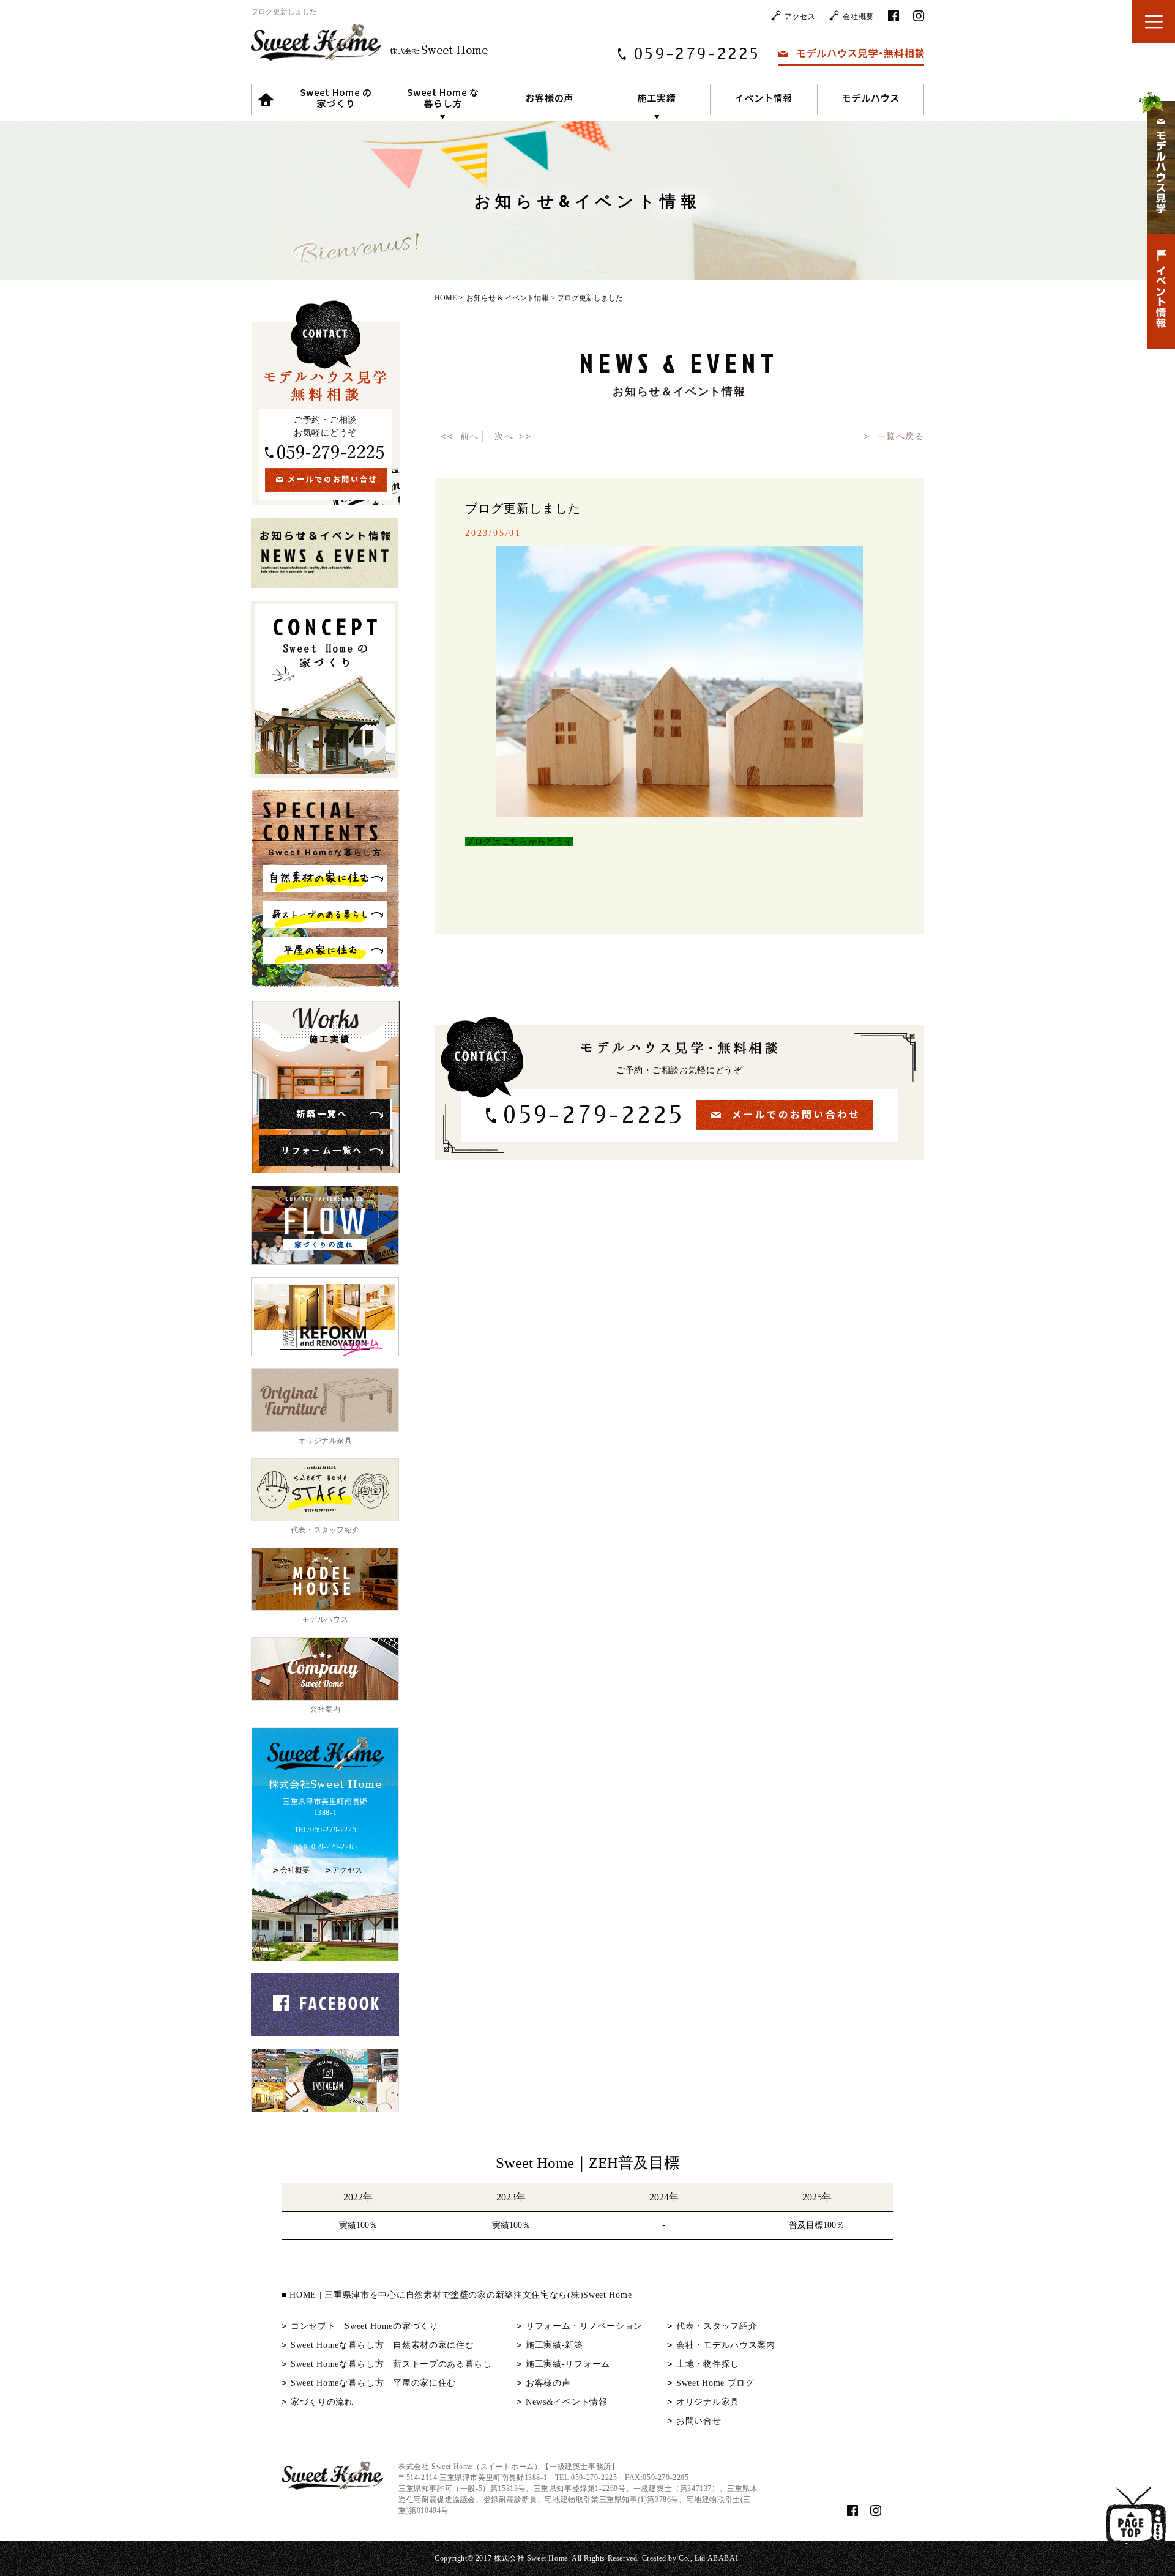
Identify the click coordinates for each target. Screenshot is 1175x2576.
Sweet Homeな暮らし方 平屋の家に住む (373, 2383)
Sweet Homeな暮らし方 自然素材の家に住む (382, 2345)
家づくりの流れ (322, 2402)
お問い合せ (699, 2421)
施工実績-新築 (554, 2345)
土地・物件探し (708, 2364)
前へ (470, 436)
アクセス (800, 17)
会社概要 (858, 17)
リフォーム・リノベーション (584, 2326)
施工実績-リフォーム (568, 2364)
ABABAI (723, 2558)
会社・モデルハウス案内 (726, 2345)
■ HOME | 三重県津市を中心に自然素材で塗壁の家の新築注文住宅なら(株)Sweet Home (457, 2295)
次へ (504, 436)
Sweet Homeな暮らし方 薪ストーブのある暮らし (391, 2364)
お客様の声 (548, 2383)
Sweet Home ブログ (715, 2383)
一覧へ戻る (901, 436)
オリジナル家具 (708, 2402)
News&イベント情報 (567, 2402)
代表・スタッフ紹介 (717, 2326)
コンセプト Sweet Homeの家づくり (364, 2326)
